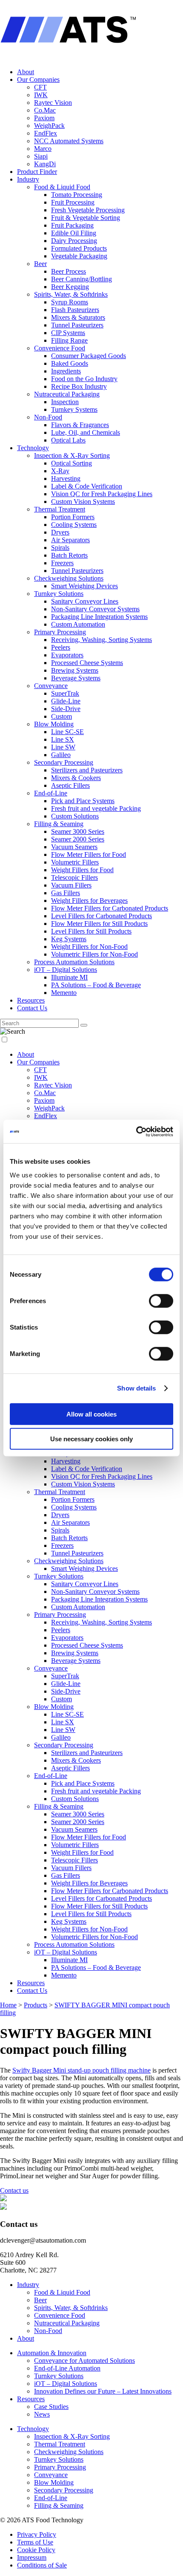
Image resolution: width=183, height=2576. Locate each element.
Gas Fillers (66, 893)
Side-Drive (66, 709)
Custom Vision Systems (83, 502)
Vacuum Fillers (71, 885)
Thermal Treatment (60, 509)
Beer (40, 264)
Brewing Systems (75, 670)
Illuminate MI (69, 977)
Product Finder (37, 172)
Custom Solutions (75, 816)
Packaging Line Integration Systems (99, 617)
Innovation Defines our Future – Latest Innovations (103, 2391)
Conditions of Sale (42, 2565)
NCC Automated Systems (69, 141)
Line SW (63, 747)
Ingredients (66, 371)
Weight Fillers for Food (82, 870)
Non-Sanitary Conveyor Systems (95, 609)
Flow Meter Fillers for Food (89, 854)
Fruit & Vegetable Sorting (86, 218)
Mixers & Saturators (78, 317)
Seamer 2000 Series (78, 839)
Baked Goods (70, 363)
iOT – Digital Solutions (66, 970)
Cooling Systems (74, 525)
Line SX (63, 739)
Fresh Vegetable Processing (88, 210)
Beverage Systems (76, 678)
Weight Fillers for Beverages (89, 901)
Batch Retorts (69, 555)
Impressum (32, 2557)
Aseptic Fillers (70, 785)
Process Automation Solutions (74, 962)
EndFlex (46, 133)
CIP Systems (68, 333)
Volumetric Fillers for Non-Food (94, 954)
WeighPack (49, 126)
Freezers (62, 563)
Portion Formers (73, 517)
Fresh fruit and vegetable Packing (96, 808)
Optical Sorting (71, 463)
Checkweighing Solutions (69, 578)
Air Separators (70, 540)
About (26, 72)
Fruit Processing (73, 202)
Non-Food (48, 417)
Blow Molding (54, 724)
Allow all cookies (91, 1414)
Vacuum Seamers (74, 847)
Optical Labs (68, 440)
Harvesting (66, 478)
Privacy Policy (37, 2534)
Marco (43, 149)
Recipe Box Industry (79, 386)
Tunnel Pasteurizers (77, 325)
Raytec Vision (53, 103)
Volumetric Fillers (75, 862)
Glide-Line (66, 701)
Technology (33, 448)
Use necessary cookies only (91, 1439)
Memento (64, 993)
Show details (136, 1388)
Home (8, 2005)
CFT (40, 87)
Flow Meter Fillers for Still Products (99, 924)
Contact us (14, 2190)
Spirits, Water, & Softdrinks (71, 294)
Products (36, 2005)
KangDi (45, 164)
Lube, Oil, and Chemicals (86, 432)
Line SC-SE (67, 732)
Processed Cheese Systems (87, 663)
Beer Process (69, 271)
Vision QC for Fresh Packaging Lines (102, 494)
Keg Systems (69, 939)
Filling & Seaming (59, 824)
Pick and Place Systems (83, 801)
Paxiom (44, 118)
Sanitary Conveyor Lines (85, 601)
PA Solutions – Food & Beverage (96, 985)
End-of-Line (51, 793)
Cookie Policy (36, 2550)
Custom (61, 716)
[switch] (161, 1301)
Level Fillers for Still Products (91, 931)
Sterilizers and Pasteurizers (87, 770)
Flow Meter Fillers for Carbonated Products (110, 908)
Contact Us (32, 1008)
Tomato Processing (77, 195)
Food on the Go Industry (84, 379)
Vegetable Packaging (79, 256)
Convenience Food (60, 348)
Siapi (41, 156)
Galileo (61, 755)
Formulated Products (79, 248)
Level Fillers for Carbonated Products (102, 916)
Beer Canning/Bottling (81, 279)
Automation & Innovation (52, 2353)
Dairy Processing (74, 241)
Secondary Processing (64, 762)
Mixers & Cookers (76, 778)
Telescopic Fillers (74, 877)
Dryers (60, 532)
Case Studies (51, 2407)
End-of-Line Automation (67, 2368)
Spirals (60, 548)
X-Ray (60, 471)
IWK (41, 95)
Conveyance (51, 686)
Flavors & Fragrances (80, 425)
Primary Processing (60, 632)
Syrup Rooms (70, 302)
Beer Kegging (70, 287)
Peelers (61, 647)
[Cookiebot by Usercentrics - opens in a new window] (136, 1131)
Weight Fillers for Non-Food (89, 947)
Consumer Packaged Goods (89, 356)
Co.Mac (45, 110)
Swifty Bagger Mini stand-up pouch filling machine (81, 2070)
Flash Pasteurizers (75, 310)
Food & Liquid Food (62, 187)
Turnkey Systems (74, 409)
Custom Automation (78, 624)
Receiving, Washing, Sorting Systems (102, 640)
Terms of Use (35, 2542)
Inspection (65, 402)
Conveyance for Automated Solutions (84, 2361)
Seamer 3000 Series (78, 831)
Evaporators (67, 655)
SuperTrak (65, 693)
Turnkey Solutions (59, 594)
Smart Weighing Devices (84, 586)
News (42, 2414)
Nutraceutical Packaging (67, 394)
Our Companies (38, 80)
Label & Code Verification (87, 486)
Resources (31, 1000)
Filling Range (69, 340)
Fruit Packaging (72, 225)
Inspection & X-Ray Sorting (72, 455)
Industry (28, 179)
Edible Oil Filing (74, 233)
